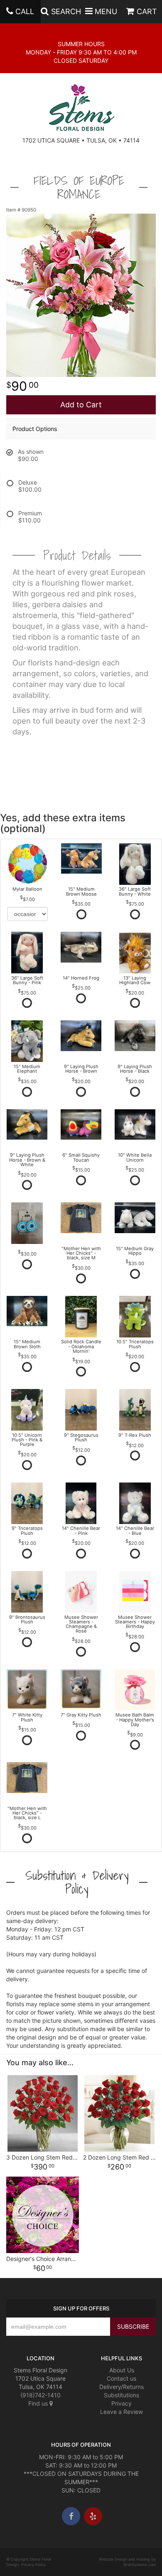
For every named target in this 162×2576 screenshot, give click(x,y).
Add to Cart (81, 405)
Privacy (121, 2403)
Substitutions (121, 2395)
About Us (122, 2370)
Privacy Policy (33, 2565)
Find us (39, 2403)
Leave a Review (121, 2412)
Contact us (121, 2378)
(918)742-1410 (40, 2395)
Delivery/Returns (121, 2387)
